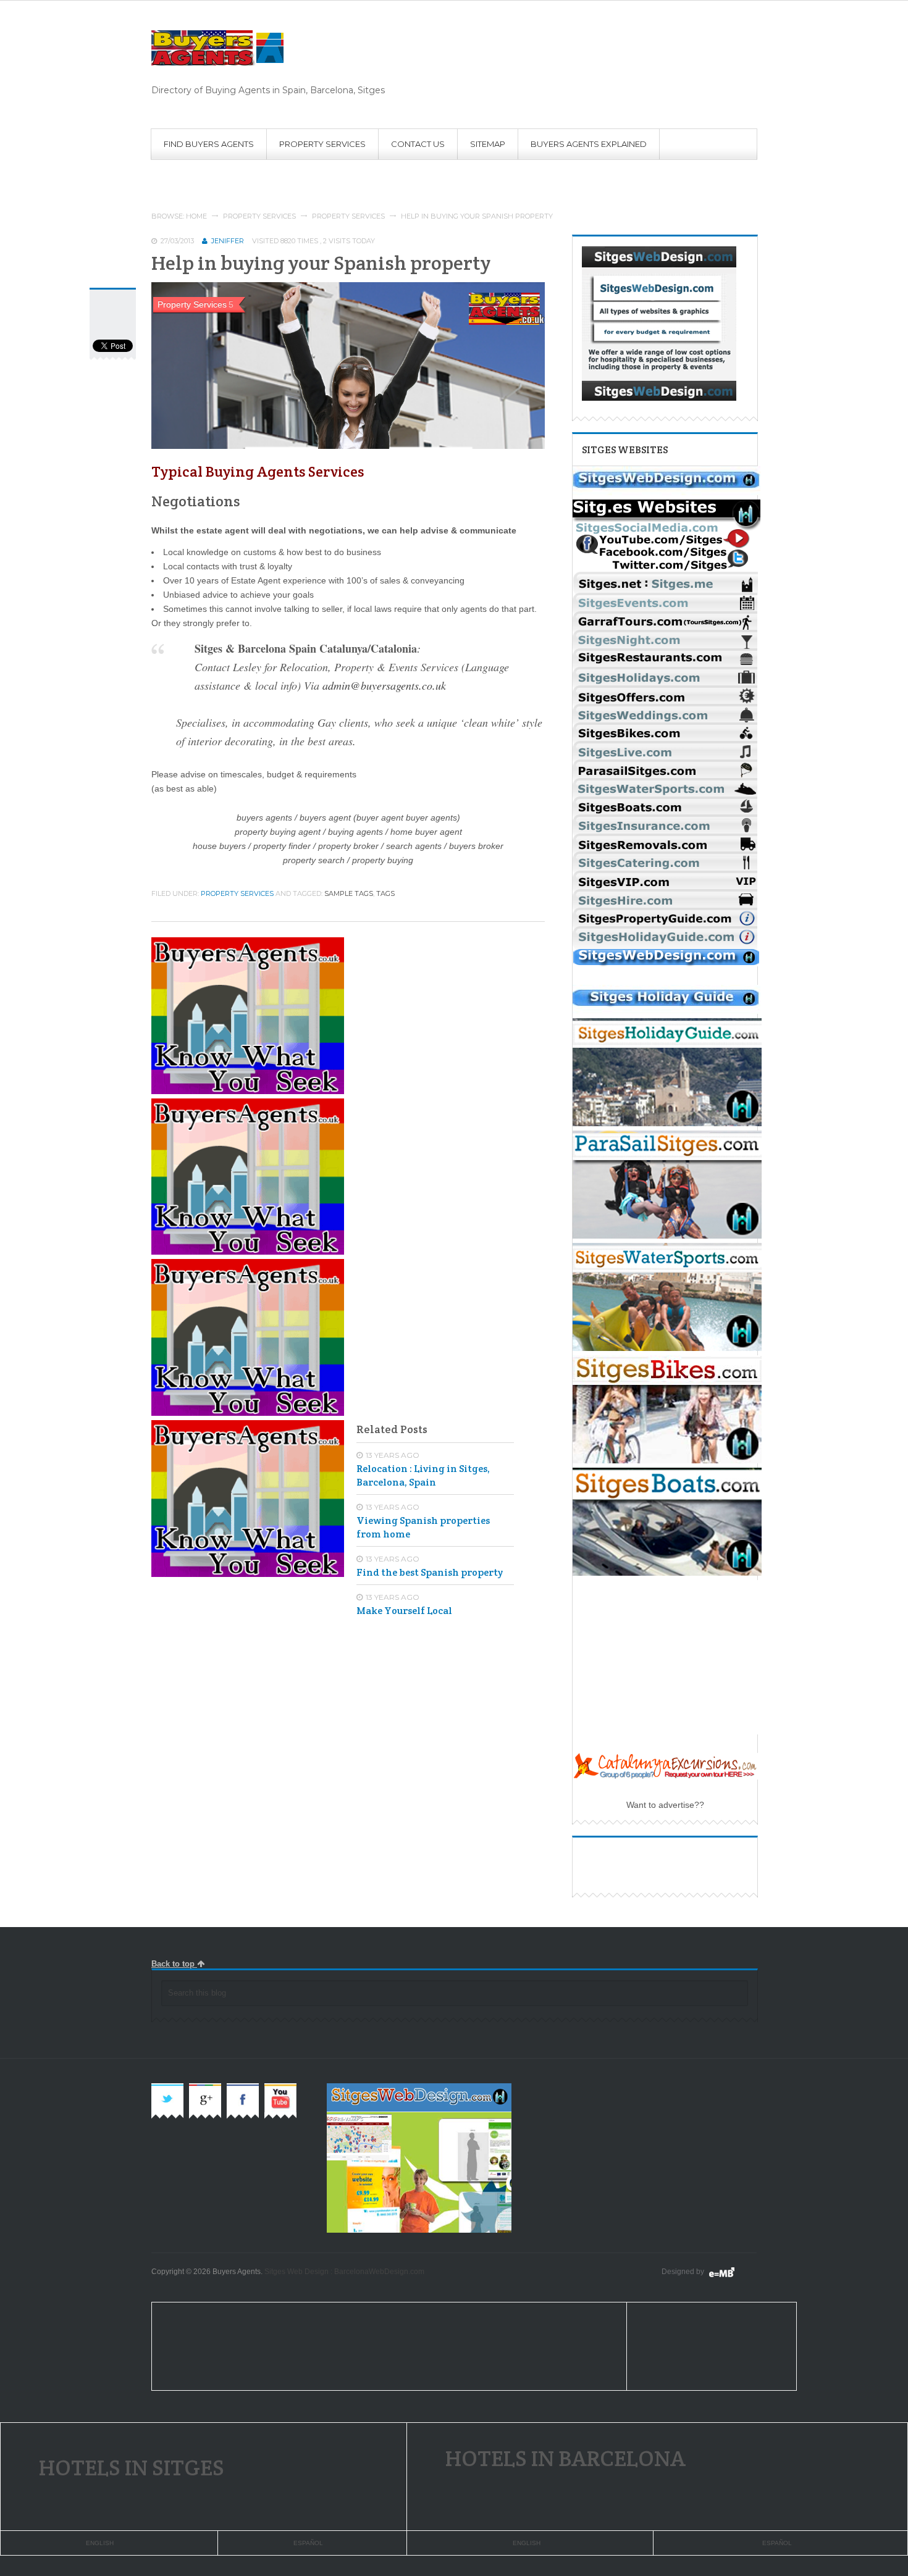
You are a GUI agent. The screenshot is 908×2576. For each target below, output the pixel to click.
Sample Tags (349, 893)
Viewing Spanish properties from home (423, 1527)
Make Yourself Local (404, 1611)
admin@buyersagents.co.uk (384, 685)
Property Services (322, 144)
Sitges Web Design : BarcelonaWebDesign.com (344, 2272)
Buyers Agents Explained (589, 144)
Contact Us (418, 144)
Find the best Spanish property (430, 1572)
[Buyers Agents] (268, 48)
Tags (385, 893)
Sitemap (488, 144)
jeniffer (228, 241)
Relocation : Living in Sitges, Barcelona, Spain (423, 1475)
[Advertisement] (376, 175)
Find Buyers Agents (209, 144)
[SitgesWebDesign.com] (731, 2272)
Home (196, 216)
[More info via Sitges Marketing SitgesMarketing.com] (666, 492)
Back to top (174, 1964)
